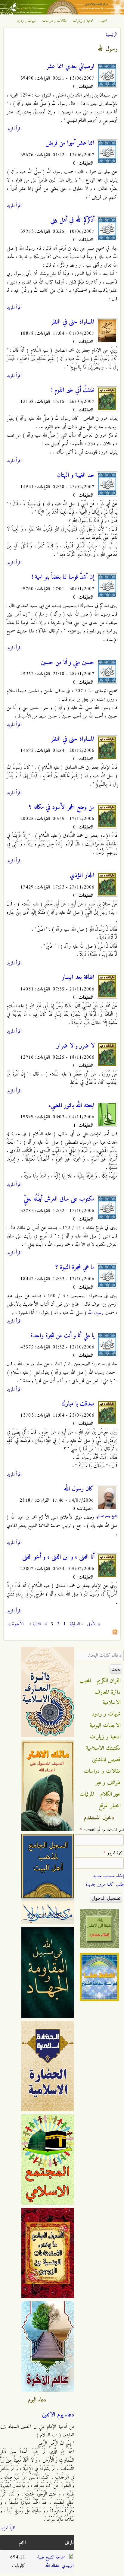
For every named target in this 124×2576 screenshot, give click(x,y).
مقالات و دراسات (54, 21)
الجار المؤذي (82, 876)
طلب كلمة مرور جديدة (105, 1884)
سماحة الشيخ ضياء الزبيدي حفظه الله (55, 2562)
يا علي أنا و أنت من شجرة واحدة (62, 1336)
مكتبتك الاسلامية (103, 1748)
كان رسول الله (79, 1489)
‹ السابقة (76, 1624)
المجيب (103, 21)
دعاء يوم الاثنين (58, 2415)
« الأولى (94, 1624)
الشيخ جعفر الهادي (107, 1516)
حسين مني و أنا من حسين (68, 663)
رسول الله (96, 1313)
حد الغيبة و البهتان (76, 475)
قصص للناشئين (106, 1760)
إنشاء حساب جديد (108, 1876)
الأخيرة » (16, 1624)
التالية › (35, 1624)
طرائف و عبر (108, 1783)
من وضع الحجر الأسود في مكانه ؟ (62, 807)
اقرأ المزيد (14, 129)
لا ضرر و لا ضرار (76, 1046)
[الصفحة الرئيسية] (62, 13)
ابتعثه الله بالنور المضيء (71, 1106)
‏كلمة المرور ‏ (114, 1853)
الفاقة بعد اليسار (78, 977)
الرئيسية (111, 35)
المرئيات (87, 1794)
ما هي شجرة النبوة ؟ (75, 1267)
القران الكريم (109, 1681)
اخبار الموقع (110, 1806)
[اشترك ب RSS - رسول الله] (115, 1633)
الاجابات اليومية (105, 1725)
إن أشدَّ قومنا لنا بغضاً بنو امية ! (63, 577)
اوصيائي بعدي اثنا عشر (70, 67)
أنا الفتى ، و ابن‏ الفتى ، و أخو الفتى (58, 1557)
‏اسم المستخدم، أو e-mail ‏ (102, 1830)
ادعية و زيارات (83, 21)
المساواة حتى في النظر (73, 322)
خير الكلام (110, 1794)
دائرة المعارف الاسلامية (108, 1697)
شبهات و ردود (27, 21)
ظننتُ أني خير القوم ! (73, 390)
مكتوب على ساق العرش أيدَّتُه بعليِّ (59, 1199)
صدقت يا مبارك (78, 1404)
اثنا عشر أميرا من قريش (70, 143)
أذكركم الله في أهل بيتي (72, 220)
